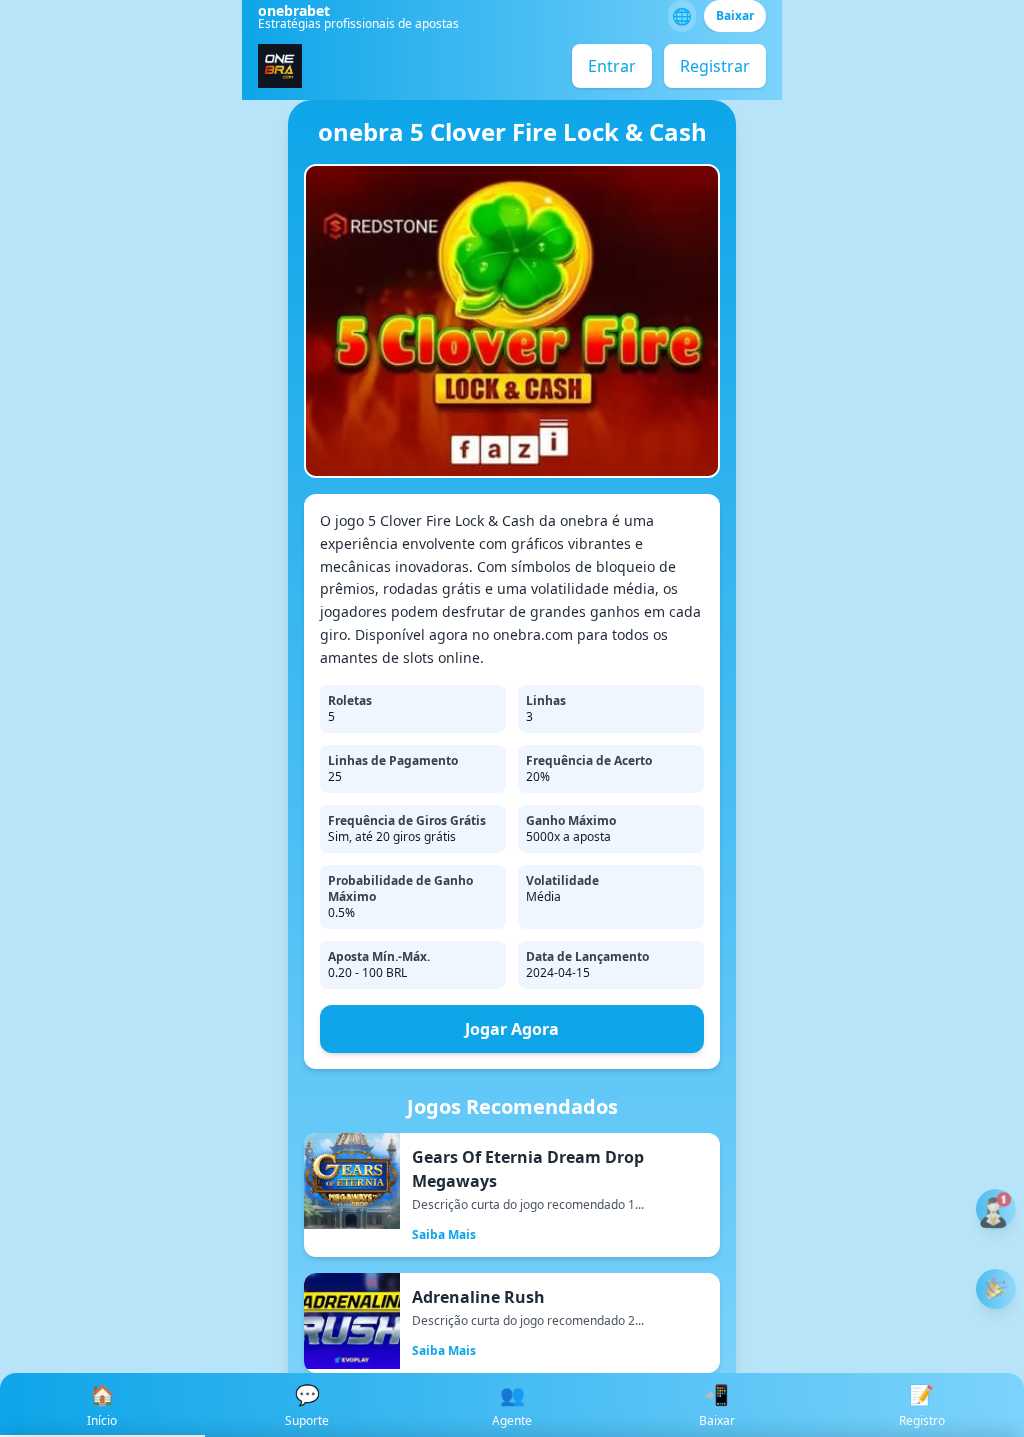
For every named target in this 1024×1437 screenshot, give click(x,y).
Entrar (612, 66)
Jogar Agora (512, 1029)
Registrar (715, 66)
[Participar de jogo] (996, 1289)
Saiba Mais (444, 1234)
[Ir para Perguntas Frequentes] (996, 1209)
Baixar (735, 15)
